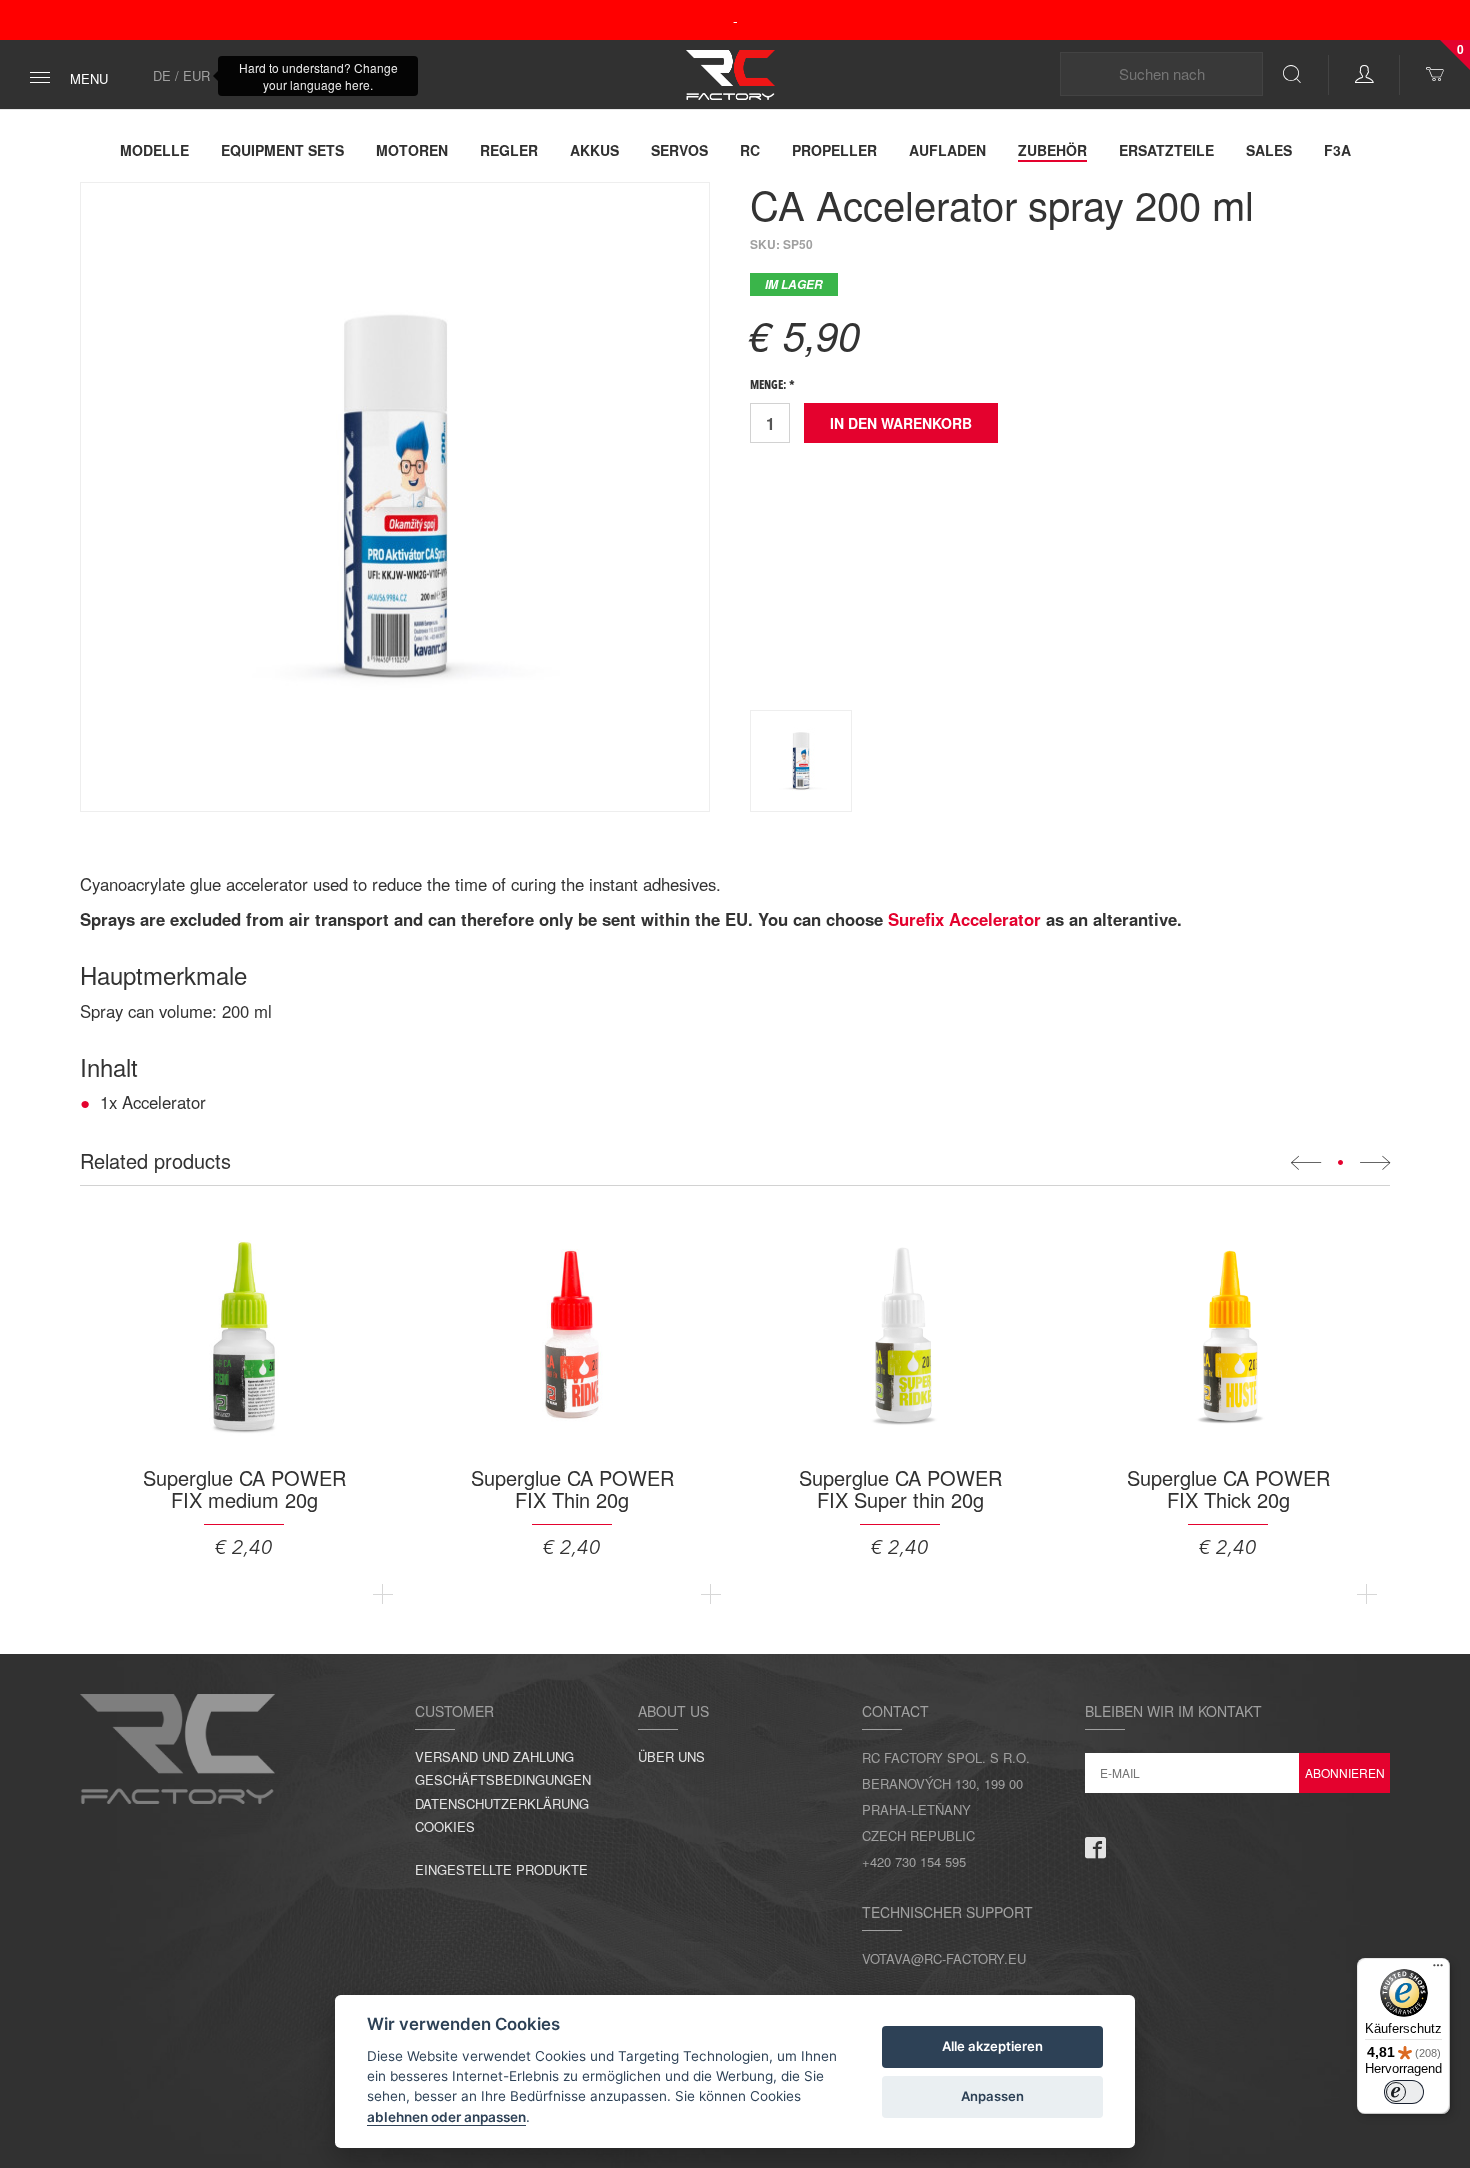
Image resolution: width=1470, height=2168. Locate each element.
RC (750, 150)
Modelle (154, 150)
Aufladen (947, 150)
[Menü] (1438, 1970)
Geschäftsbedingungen (503, 1779)
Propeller (834, 150)
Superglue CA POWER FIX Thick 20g (1228, 1489)
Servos (679, 150)
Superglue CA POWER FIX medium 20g (244, 1489)
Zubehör (1052, 150)
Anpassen (992, 2096)
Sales (1269, 150)
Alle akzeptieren (992, 2046)
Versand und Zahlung (494, 1756)
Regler (509, 150)
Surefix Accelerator (964, 919)
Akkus (594, 150)
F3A (1337, 150)
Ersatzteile (1166, 150)
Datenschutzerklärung (502, 1803)
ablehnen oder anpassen (446, 2117)
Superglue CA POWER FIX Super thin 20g (900, 1489)
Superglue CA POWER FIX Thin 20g (572, 1489)
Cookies (445, 1826)
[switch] (1404, 2092)
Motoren (412, 150)
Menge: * (772, 386)
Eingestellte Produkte (501, 1869)
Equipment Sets (282, 150)
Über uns (671, 1756)
